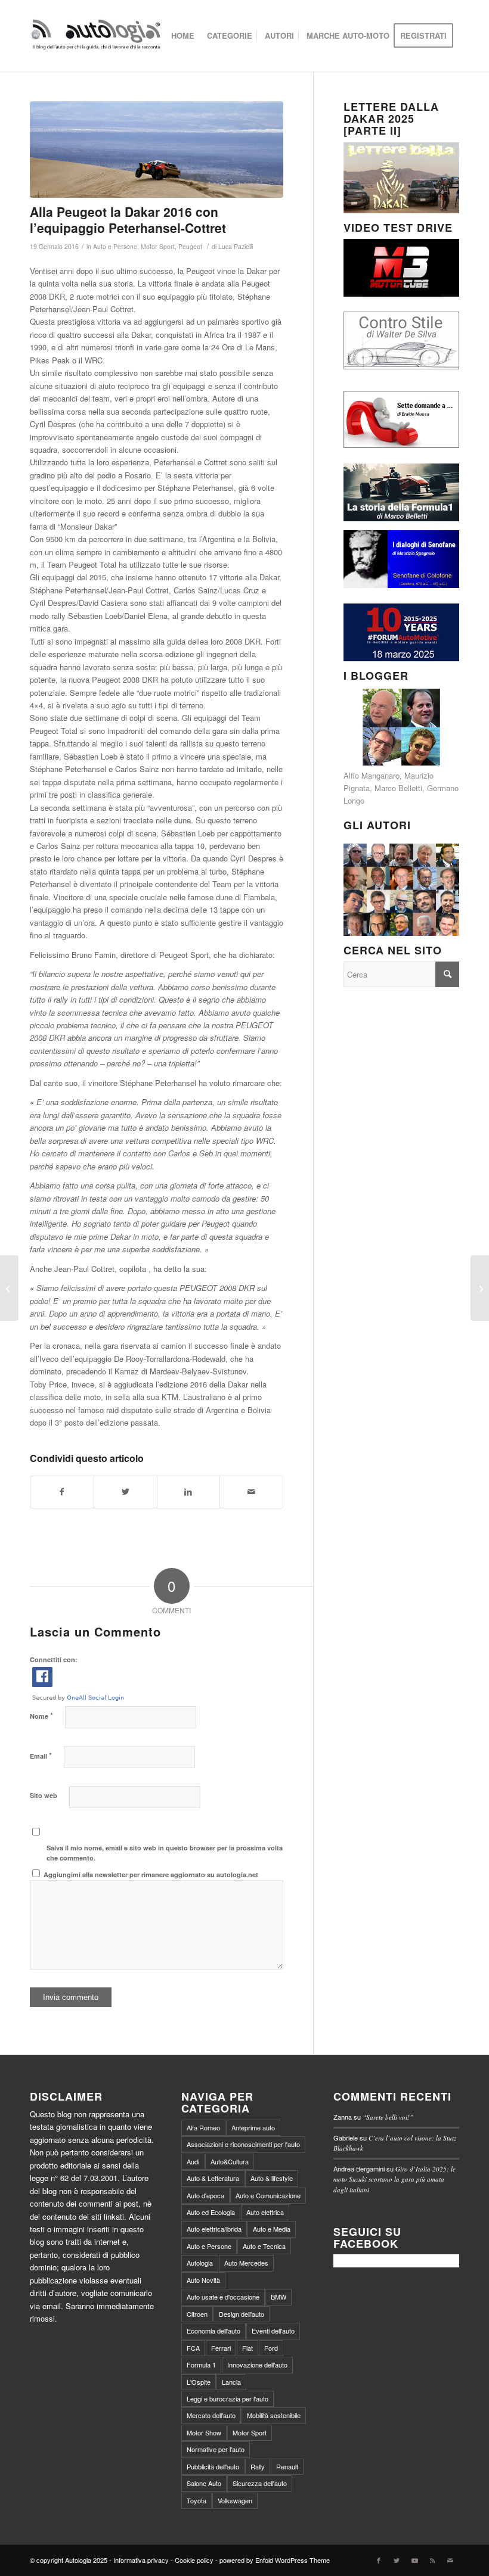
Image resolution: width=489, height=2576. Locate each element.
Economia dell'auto (213, 2331)
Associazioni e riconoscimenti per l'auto (243, 2144)
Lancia (231, 2382)
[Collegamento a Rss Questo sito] (432, 2560)
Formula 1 (201, 2365)
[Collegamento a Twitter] (397, 2560)
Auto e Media (272, 2229)
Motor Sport (158, 246)
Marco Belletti (398, 788)
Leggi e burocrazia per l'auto (228, 2398)
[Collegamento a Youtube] (414, 2560)
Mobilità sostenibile (274, 2415)
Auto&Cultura (230, 2161)
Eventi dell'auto (273, 2331)
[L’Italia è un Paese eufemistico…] (9, 1288)
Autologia (200, 2263)
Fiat (247, 2348)
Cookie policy (194, 2560)
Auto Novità (203, 2280)
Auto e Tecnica (264, 2246)
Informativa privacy (141, 2560)
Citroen (197, 2314)
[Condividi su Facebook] (62, 1492)
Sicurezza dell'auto (260, 2483)
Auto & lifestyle (272, 2178)
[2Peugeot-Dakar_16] (157, 150)
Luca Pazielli (236, 246)
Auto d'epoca (205, 2195)
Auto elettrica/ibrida (214, 2229)
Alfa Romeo (203, 2127)
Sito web (44, 1795)
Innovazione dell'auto (257, 2365)
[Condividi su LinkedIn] (189, 1492)
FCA (193, 2348)
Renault (287, 2466)
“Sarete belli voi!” (388, 2117)
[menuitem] (183, 36)
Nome (41, 1715)
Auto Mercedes (246, 2263)
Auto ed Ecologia (211, 2212)
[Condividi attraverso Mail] (251, 1492)
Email (41, 1755)
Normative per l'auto (216, 2449)
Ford (271, 2348)
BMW (278, 2297)
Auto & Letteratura (213, 2178)
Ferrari (221, 2348)
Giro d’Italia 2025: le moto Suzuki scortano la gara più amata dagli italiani (394, 2179)
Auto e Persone (115, 246)
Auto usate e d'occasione (223, 2297)
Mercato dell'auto (211, 2415)
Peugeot (190, 246)
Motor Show (204, 2432)
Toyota (196, 2500)
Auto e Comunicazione (268, 2195)
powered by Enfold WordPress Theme (275, 2560)
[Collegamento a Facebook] (379, 2560)
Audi (193, 2161)
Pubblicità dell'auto (213, 2466)
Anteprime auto (253, 2127)
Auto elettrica (265, 2212)
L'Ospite (199, 2382)
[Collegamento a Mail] (450, 2560)
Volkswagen (235, 2500)
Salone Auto (204, 2483)
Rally (258, 2466)
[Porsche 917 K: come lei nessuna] (480, 1288)
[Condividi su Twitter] (126, 1492)
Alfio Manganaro (372, 775)
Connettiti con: (54, 1659)
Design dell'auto (242, 2314)
